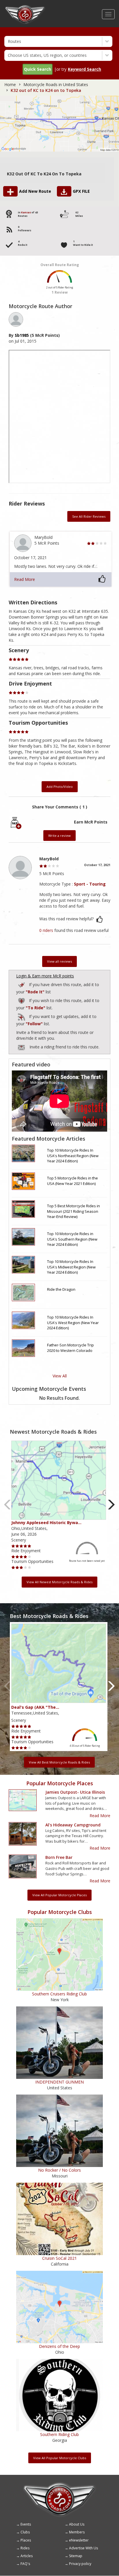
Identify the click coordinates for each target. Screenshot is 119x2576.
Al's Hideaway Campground (73, 1825)
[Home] (25, 7)
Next (111, 1505)
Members (77, 2532)
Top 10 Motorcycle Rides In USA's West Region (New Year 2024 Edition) (73, 1322)
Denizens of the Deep (59, 2346)
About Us (77, 2524)
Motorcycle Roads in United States (56, 84)
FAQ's (25, 2564)
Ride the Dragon (61, 1289)
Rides (25, 2548)
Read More (25, 579)
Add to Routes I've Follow (22, 1016)
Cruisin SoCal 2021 (59, 2258)
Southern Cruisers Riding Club (59, 1994)
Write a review (59, 836)
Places (26, 2540)
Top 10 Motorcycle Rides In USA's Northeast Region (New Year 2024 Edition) (73, 1156)
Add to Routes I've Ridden (22, 984)
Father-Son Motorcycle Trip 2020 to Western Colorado (70, 1348)
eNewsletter (79, 2540)
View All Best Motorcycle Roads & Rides (59, 1762)
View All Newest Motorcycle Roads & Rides (59, 1582)
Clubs (25, 2532)
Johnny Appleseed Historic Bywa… (46, 1522)
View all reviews (59, 961)
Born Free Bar (59, 1857)
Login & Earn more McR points (45, 976)
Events (26, 2524)
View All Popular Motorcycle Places (59, 1895)
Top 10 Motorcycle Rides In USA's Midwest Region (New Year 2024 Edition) (71, 1267)
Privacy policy (80, 2564)
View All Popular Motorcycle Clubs (60, 2458)
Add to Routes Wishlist (22, 1000)
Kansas (26, 212)
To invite (21, 1048)
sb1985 (22, 335)
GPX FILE (81, 191)
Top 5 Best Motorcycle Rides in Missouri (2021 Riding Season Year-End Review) (74, 1211)
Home (10, 84)
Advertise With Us (83, 2548)
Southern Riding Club (59, 2434)
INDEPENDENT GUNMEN (59, 2082)
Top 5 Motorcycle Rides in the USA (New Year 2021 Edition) (72, 1181)
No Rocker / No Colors (59, 2170)
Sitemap (76, 2556)
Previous (8, 1505)
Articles (27, 2556)
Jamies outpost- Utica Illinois (75, 1792)
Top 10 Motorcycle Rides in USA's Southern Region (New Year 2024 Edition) (72, 1239)
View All (60, 1376)
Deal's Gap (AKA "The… (35, 1707)
